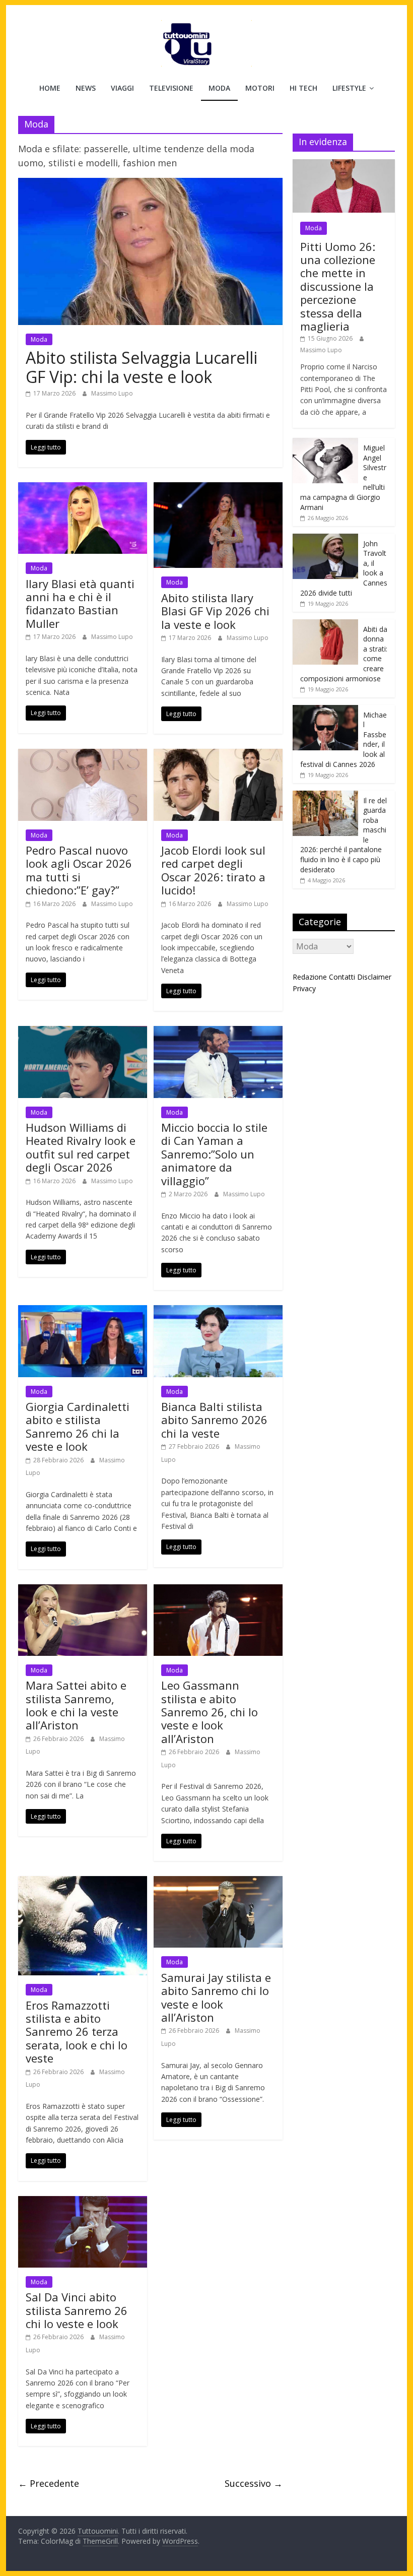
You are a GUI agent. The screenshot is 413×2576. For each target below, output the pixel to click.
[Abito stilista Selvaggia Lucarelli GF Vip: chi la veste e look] (150, 184)
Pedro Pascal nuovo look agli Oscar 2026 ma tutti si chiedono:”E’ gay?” (79, 870)
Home (50, 88)
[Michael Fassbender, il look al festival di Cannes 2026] (325, 710)
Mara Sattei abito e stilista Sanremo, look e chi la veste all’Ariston (76, 1705)
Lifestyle (349, 88)
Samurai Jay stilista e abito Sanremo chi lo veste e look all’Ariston (216, 1997)
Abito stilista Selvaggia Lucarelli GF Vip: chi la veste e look (142, 367)
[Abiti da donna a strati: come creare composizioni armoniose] (325, 625)
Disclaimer (374, 977)
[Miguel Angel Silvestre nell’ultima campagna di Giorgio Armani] (325, 443)
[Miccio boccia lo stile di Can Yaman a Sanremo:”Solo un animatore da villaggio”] (218, 1032)
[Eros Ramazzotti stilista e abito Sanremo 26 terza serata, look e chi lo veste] (83, 1882)
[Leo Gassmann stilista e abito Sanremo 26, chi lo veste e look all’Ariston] (218, 1590)
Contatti (342, 977)
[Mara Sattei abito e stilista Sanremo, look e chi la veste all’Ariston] (83, 1590)
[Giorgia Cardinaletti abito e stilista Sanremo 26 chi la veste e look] (83, 1311)
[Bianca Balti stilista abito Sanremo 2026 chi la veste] (218, 1311)
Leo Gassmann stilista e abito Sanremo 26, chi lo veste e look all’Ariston (210, 1712)
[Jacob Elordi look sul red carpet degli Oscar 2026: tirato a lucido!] (218, 755)
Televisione (171, 88)
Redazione (310, 977)
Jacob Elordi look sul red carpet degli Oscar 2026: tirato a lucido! (213, 870)
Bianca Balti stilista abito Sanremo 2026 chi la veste (214, 1420)
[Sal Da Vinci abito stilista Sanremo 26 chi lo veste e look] (83, 2202)
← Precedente (49, 2483)
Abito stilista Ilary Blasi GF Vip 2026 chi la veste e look (215, 611)
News (86, 88)
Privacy (304, 988)
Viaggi (122, 88)
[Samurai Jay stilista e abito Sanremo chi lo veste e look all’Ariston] (218, 1882)
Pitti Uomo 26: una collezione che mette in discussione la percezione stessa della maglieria (338, 286)
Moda (219, 88)
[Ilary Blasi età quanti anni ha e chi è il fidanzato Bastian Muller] (83, 488)
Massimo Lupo (112, 393)
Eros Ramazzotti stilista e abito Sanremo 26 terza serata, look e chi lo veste (77, 2032)
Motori (260, 88)
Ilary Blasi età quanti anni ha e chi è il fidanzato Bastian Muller (80, 603)
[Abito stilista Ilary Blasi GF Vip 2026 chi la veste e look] (218, 488)
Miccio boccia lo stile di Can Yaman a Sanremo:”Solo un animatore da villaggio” (214, 1154)
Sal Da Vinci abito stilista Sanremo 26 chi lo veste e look (77, 2310)
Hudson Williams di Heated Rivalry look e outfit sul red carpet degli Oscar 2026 (81, 1147)
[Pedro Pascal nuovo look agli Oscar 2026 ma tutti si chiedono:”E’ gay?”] (83, 755)
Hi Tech (303, 88)
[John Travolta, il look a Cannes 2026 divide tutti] (325, 539)
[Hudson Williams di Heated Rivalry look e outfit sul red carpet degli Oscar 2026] (83, 1032)
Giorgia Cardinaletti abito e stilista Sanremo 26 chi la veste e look (78, 1426)
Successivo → (254, 2483)
